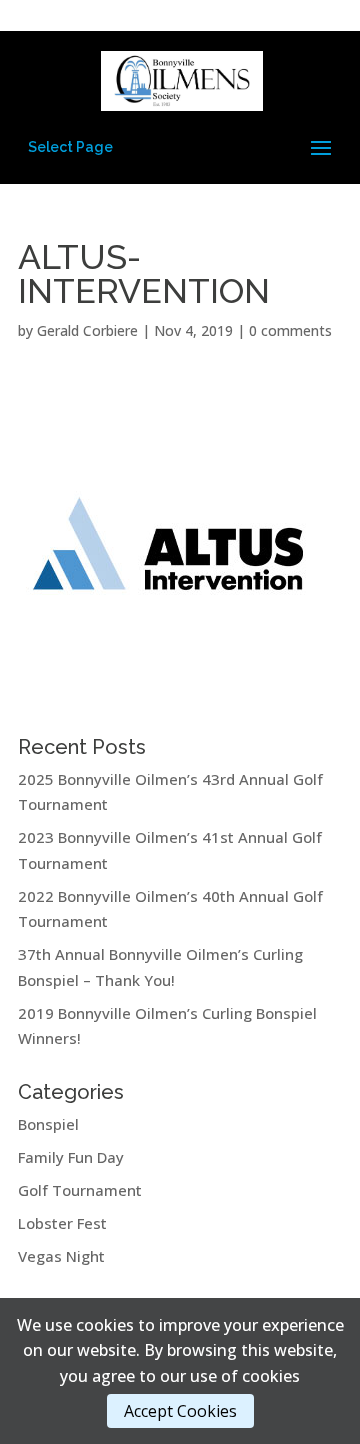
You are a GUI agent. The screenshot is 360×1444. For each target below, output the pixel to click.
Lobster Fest (62, 1223)
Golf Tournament (80, 1190)
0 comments (290, 330)
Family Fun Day (71, 1157)
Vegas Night (61, 1256)
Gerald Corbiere (87, 330)
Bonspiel (48, 1124)
